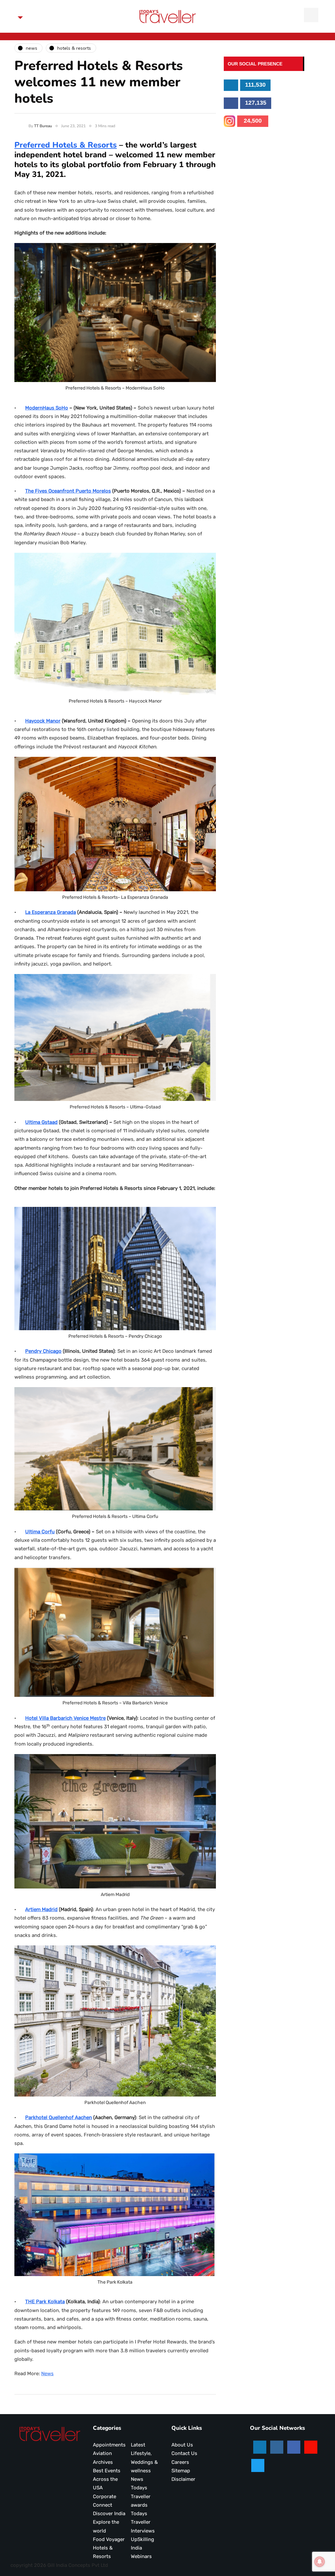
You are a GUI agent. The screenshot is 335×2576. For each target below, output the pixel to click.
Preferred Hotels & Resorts (66, 145)
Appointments (109, 2445)
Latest (138, 2445)
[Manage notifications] (320, 2562)
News (47, 2374)
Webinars (141, 2556)
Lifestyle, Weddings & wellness (144, 2462)
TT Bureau (43, 126)
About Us (182, 2445)
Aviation (102, 2453)
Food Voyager (109, 2539)
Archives (103, 2462)
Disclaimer (183, 2479)
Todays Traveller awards (141, 2496)
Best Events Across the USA (107, 2479)
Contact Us (184, 2453)
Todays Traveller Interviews (143, 2522)
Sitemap (181, 2471)
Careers (180, 2462)
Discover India (109, 2514)
